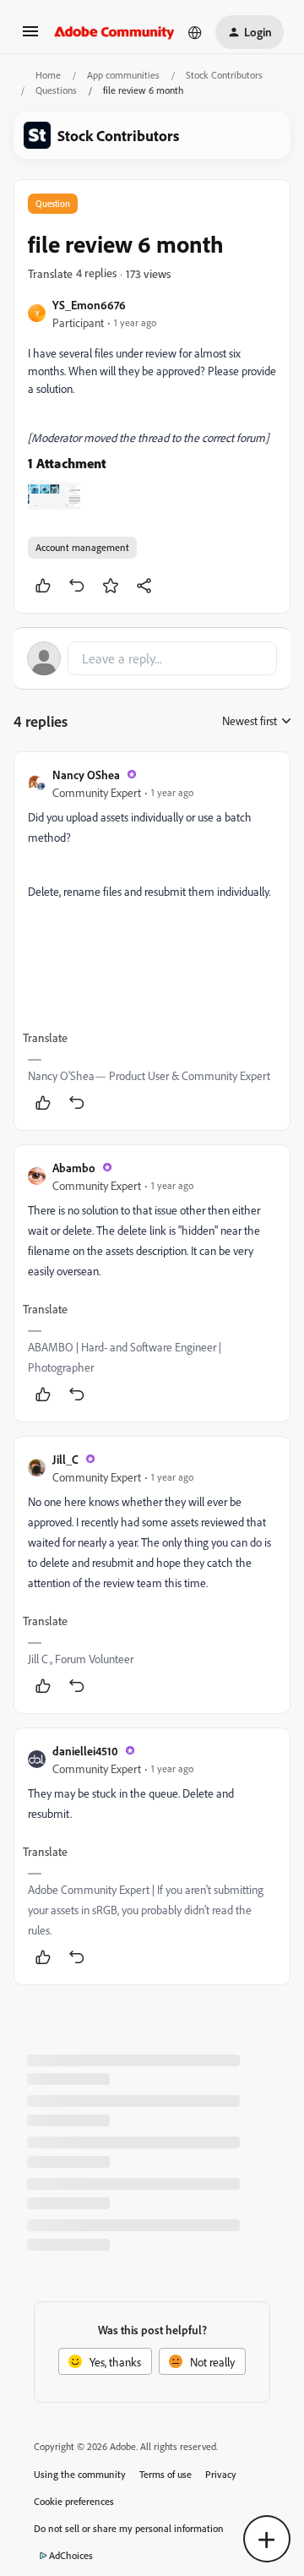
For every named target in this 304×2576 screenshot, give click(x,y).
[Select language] (195, 32)
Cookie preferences (74, 2501)
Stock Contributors (224, 75)
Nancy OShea (86, 775)
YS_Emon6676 (89, 305)
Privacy (221, 2474)
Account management (82, 547)
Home (48, 75)
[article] (152, 941)
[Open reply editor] (152, 658)
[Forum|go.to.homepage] (114, 32)
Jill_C (65, 1459)
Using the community (80, 2474)
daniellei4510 (85, 1751)
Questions (56, 90)
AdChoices (71, 2555)
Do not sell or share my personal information (129, 2528)
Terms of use (166, 2474)
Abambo (74, 1168)
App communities (123, 75)
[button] (30, 37)
